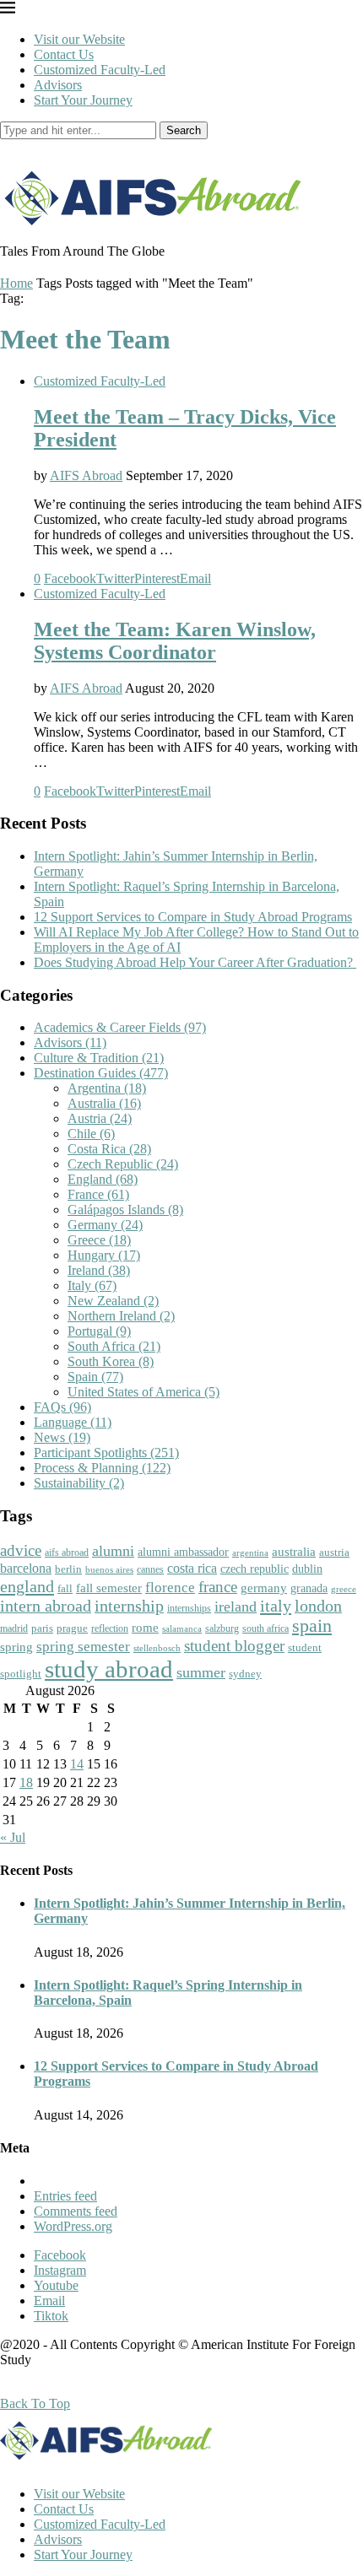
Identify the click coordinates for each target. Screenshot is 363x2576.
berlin (68, 1569)
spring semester (83, 1647)
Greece (99, 1240)
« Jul (13, 1837)
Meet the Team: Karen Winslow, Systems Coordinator (175, 641)
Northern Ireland (121, 1316)
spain (312, 1626)
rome (145, 1628)
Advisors (58, 85)
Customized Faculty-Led (100, 70)
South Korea (111, 1361)
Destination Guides (101, 1073)
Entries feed (65, 2196)
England (103, 1179)
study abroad (109, 1669)
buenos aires (109, 1570)
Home (16, 283)
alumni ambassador (183, 1552)
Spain (95, 1377)
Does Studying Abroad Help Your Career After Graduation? (195, 962)
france (218, 1587)
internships (189, 1609)
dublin (307, 1569)
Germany (105, 1225)
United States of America (144, 1392)
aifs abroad (67, 1553)
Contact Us (64, 54)
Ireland (99, 1270)
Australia (104, 1103)
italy (276, 1606)
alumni (113, 1551)
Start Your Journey (83, 100)
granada (309, 1588)
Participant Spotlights (106, 1453)
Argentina (107, 1088)
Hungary (104, 1255)
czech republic (255, 1569)
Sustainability (79, 1483)
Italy (92, 1285)
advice (21, 1550)
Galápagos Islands (125, 1210)
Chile (91, 1134)
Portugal (99, 1331)
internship (129, 1606)
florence (170, 1587)
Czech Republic (123, 1164)
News (62, 1437)
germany (264, 1588)
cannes (150, 1570)
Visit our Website (79, 39)
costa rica (192, 1568)
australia (294, 1552)
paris (42, 1628)
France (98, 1194)
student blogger (234, 1646)
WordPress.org (73, 2226)
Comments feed (76, 2211)
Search (184, 130)
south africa (265, 1628)
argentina (250, 1553)
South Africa (114, 1346)
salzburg (222, 1628)
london (318, 1606)
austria (334, 1552)
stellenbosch (157, 1648)
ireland (236, 1607)
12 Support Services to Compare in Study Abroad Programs (193, 917)
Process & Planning (102, 1468)
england (27, 1586)
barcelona (26, 1568)
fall (65, 1588)
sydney (245, 1674)
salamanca (182, 1628)
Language (73, 1422)
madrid (14, 1628)
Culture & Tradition (99, 1058)
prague (72, 1628)
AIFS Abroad (86, 475)
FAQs (62, 1407)
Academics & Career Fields (120, 1027)
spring (16, 1647)
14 (77, 1764)
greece (344, 1589)
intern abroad (46, 1606)
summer (201, 1672)
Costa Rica (109, 1149)
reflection (110, 1628)
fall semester (109, 1588)
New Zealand (113, 1301)
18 (26, 1782)
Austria (100, 1118)
